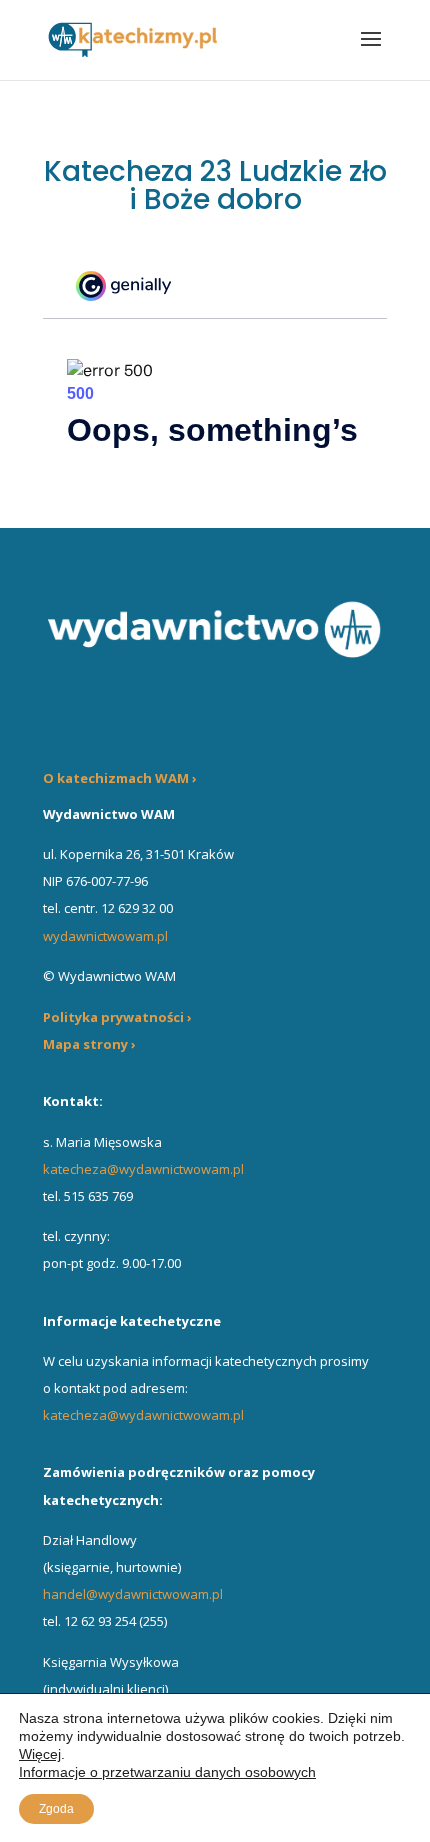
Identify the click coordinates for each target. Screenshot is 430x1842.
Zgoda (56, 1809)
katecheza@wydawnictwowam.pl (143, 1169)
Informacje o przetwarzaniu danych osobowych (167, 1772)
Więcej (40, 1754)
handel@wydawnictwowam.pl (133, 1594)
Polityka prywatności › (117, 1017)
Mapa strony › (89, 1044)
